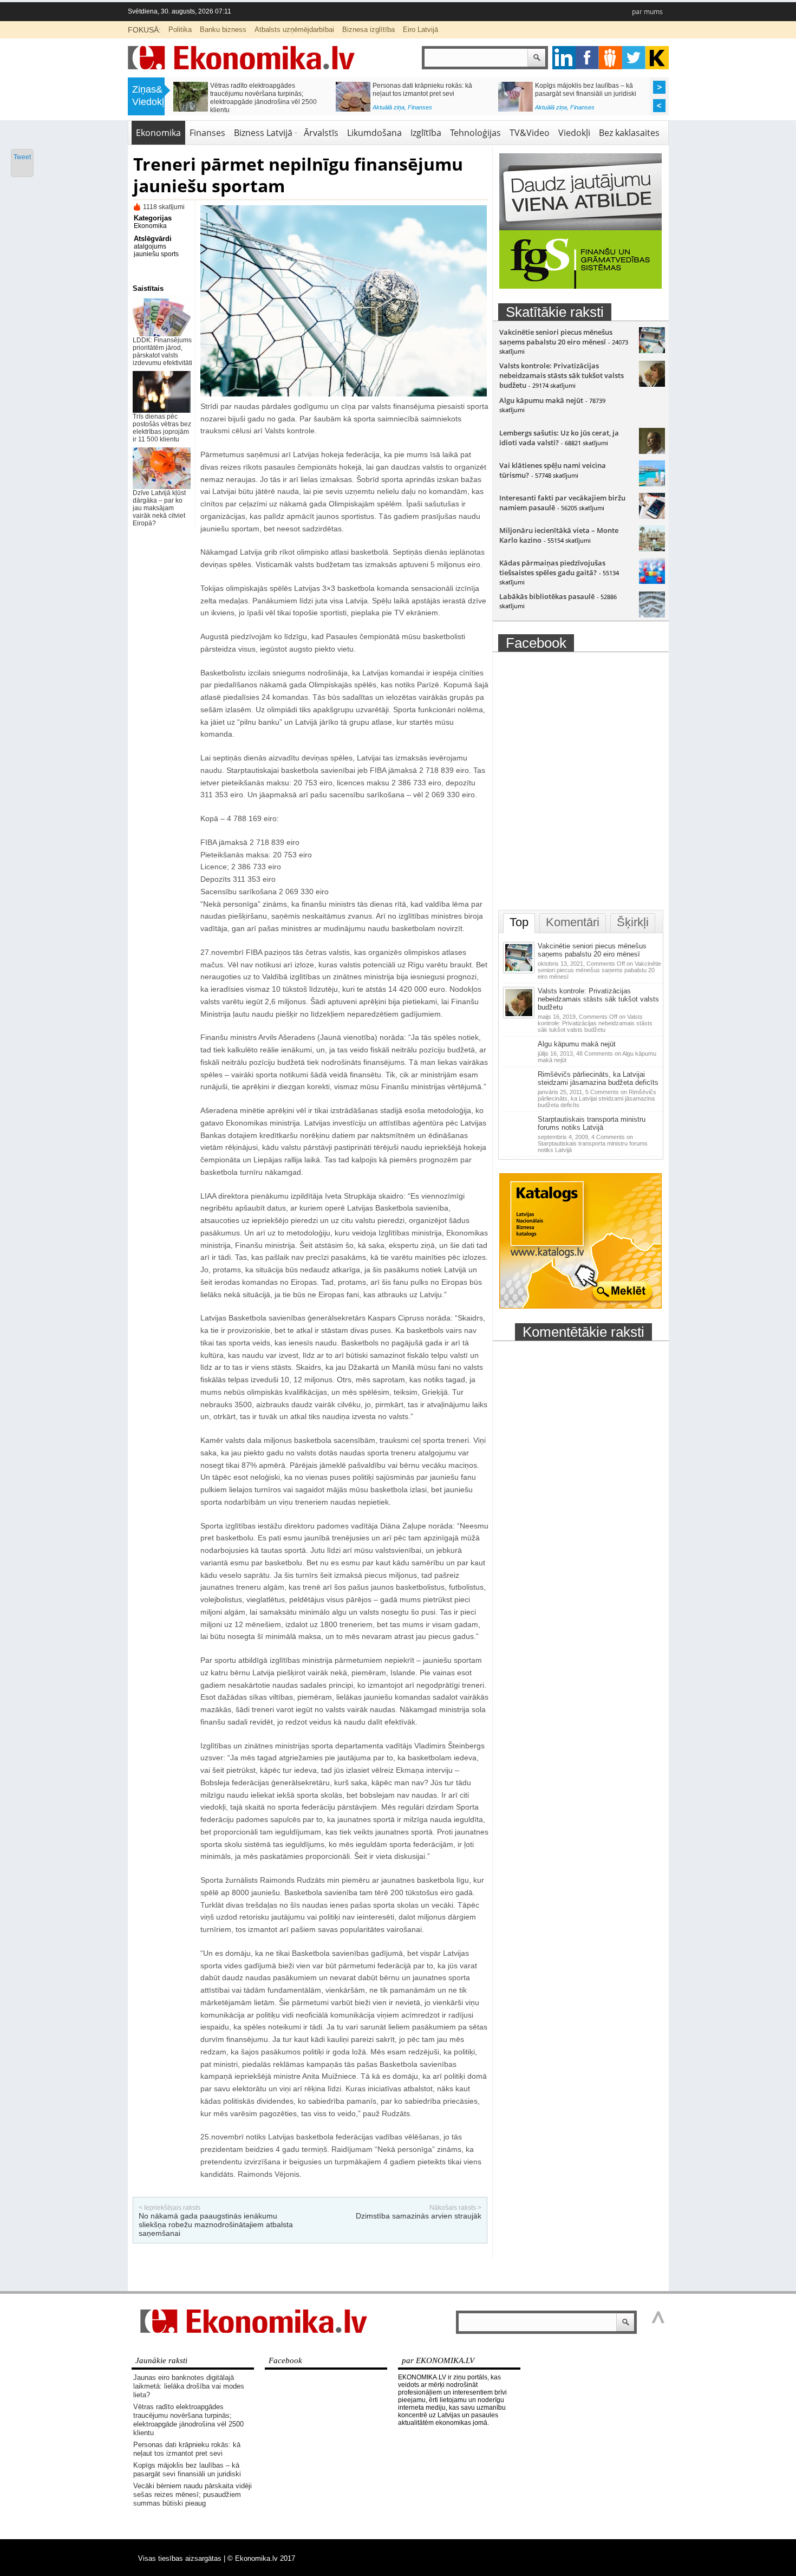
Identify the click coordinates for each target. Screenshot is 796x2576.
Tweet (22, 157)
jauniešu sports (156, 254)
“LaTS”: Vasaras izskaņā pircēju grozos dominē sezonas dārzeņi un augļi (592, 90)
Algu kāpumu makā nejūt (541, 400)
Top (519, 922)
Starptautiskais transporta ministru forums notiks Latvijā (592, 1123)
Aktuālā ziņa (226, 110)
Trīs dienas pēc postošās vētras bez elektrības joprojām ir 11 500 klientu (162, 428)
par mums (647, 12)
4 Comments (593, 1143)
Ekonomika (158, 133)
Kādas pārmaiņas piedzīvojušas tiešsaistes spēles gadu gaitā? (552, 568)
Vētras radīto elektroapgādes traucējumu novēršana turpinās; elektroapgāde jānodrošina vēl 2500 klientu (188, 2420)
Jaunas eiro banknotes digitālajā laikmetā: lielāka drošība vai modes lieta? (189, 2386)
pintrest (611, 58)
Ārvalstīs (321, 133)
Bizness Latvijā (428, 110)
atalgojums (150, 246)
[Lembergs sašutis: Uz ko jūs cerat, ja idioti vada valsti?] (652, 451)
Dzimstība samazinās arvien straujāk (419, 2216)
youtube (657, 58)
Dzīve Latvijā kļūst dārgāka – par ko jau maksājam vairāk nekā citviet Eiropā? (159, 508)
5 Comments (597, 1098)
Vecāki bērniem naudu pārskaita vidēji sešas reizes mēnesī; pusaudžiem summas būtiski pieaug (266, 94)
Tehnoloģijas (475, 133)
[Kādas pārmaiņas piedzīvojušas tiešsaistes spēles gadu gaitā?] (652, 581)
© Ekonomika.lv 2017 (261, 2558)
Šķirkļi (633, 922)
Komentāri (573, 922)
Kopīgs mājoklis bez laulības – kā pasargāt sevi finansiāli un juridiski (187, 2470)
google (564, 58)
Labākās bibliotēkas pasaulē (547, 596)
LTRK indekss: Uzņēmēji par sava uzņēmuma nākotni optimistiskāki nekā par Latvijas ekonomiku (429, 94)
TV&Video (530, 133)
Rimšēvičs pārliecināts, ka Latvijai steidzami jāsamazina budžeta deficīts (598, 1078)
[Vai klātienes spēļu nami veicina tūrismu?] (652, 484)
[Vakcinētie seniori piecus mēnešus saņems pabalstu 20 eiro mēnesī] (652, 350)
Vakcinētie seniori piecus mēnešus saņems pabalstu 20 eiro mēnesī (556, 337)
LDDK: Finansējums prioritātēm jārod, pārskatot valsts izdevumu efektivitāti (162, 352)
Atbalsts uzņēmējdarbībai (294, 30)
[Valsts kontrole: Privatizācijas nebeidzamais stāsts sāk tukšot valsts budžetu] (652, 384)
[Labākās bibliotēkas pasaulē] (652, 615)
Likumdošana (374, 133)
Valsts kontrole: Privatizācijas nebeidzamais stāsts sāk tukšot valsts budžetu (562, 375)
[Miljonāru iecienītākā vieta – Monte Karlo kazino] (652, 549)
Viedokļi (574, 133)
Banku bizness (223, 30)
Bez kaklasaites (629, 133)
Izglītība (426, 133)
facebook (587, 58)
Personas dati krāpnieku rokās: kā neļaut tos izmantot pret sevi (187, 2449)
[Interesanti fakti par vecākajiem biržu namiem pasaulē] (652, 516)
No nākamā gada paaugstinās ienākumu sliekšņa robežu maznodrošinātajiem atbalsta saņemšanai (216, 2224)
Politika (180, 30)
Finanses (257, 110)
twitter (634, 58)
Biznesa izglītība (368, 30)
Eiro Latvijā (420, 30)
